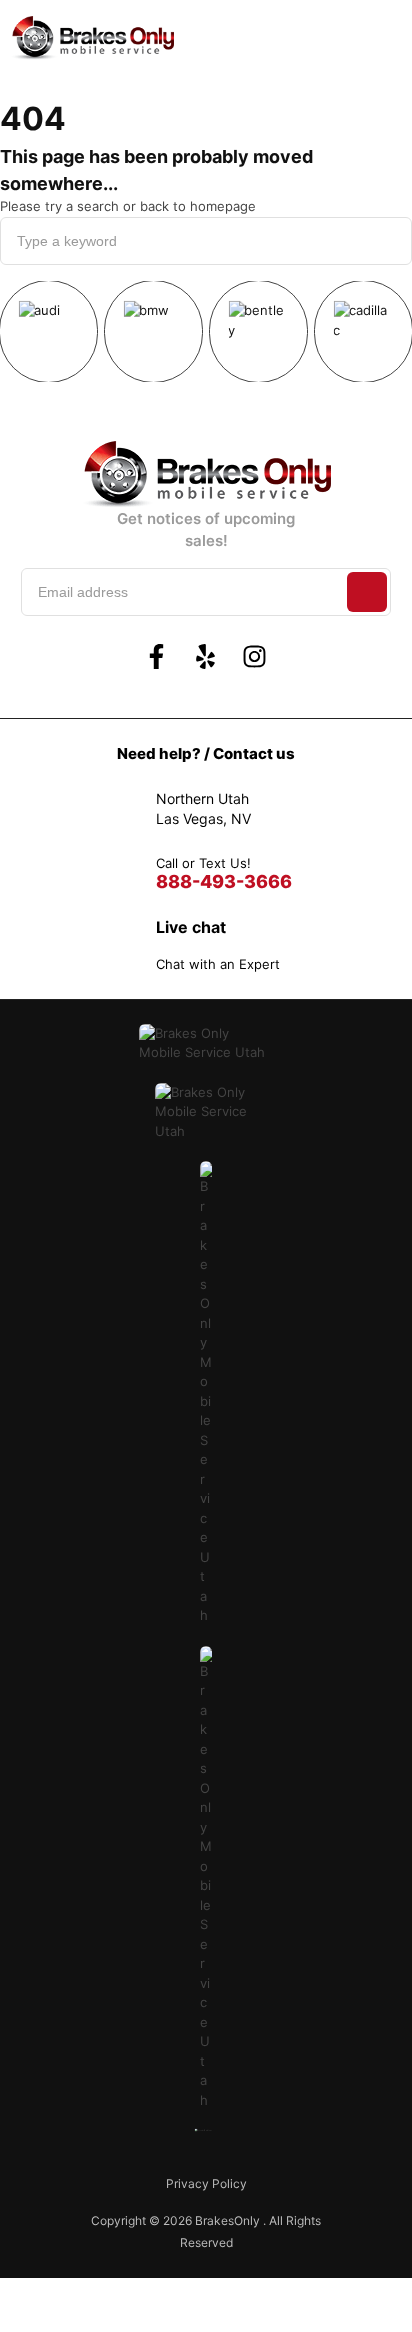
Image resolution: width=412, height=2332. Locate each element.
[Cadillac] (363, 331)
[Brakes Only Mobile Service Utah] (92, 38)
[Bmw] (153, 331)
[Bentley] (258, 331)
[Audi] (48, 331)
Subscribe (367, 592)
